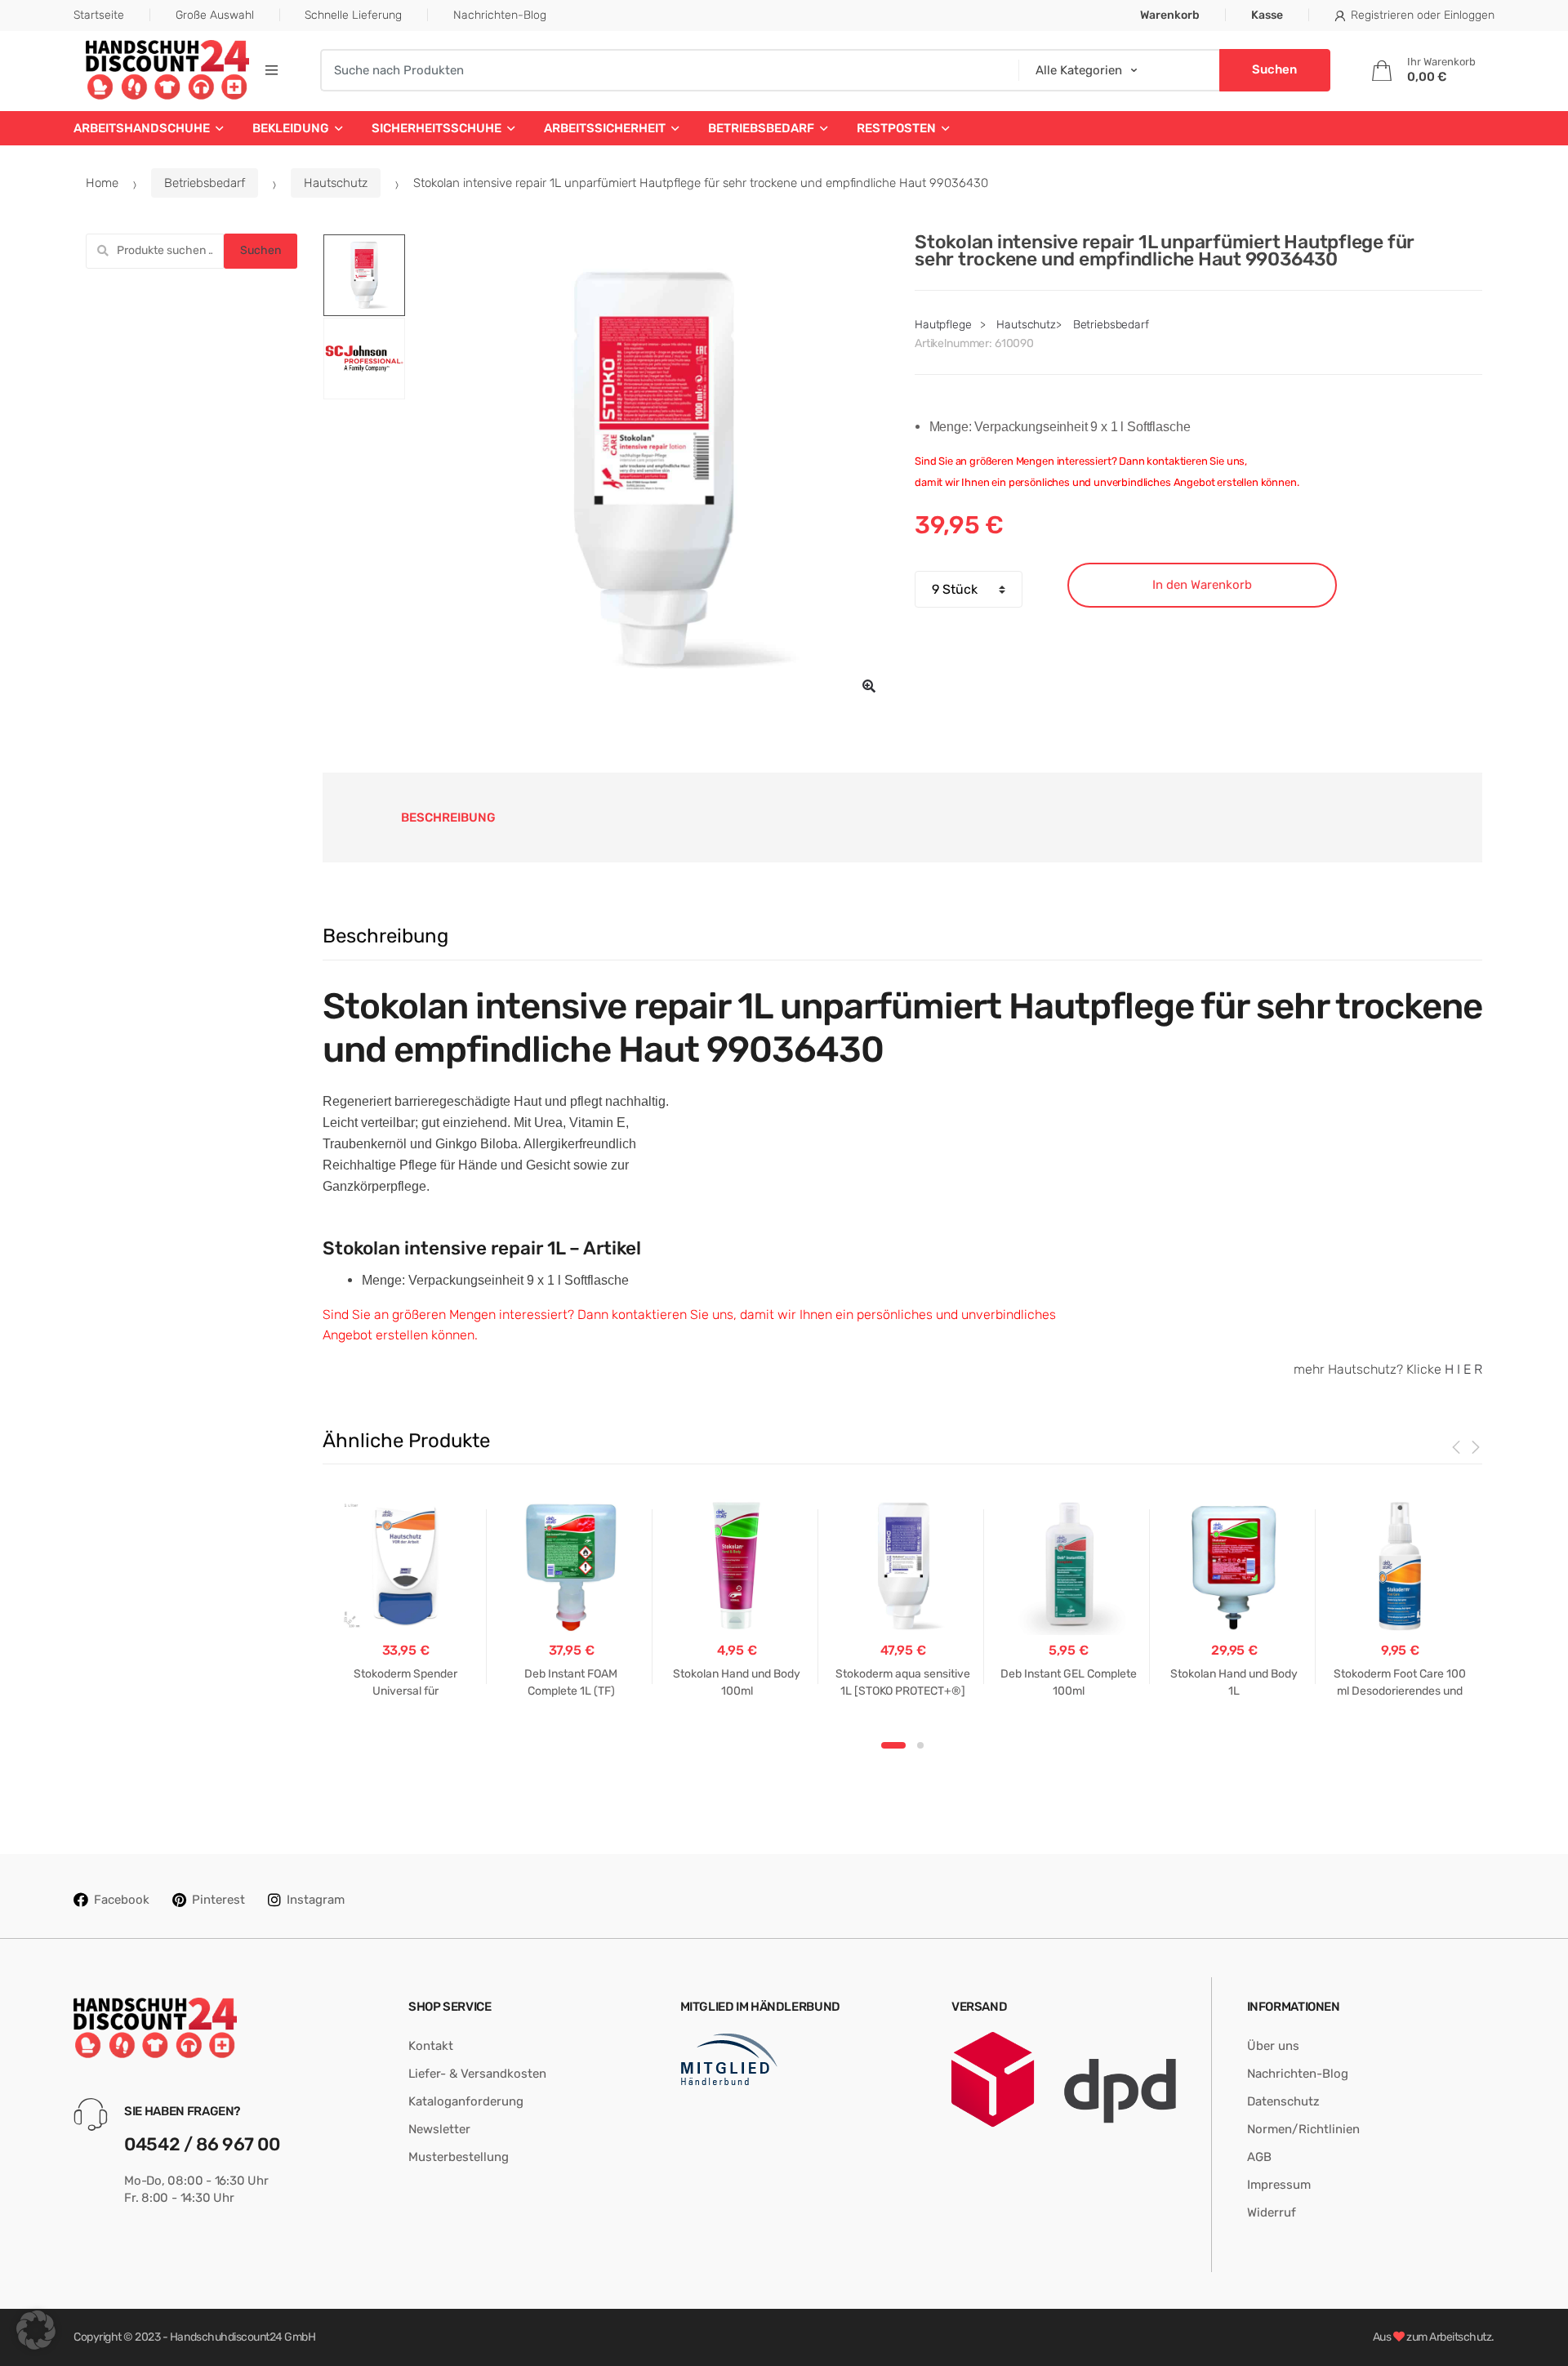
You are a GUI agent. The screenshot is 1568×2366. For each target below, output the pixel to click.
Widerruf (1272, 2212)
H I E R (1463, 1369)
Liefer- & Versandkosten (477, 2074)
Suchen (261, 250)
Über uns (1273, 2046)
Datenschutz (1283, 2101)
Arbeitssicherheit (605, 128)
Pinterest (218, 1900)
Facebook (122, 1900)
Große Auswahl (215, 15)
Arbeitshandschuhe (142, 128)
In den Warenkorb (1202, 585)
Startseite (99, 15)
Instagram (316, 1900)
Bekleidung (291, 128)
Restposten (896, 128)
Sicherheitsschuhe (437, 128)
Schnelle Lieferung (353, 15)
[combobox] (664, 70)
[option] (654, 470)
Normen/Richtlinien (1303, 2129)
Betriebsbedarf (761, 128)
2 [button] (920, 1745)
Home (102, 183)
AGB (1259, 2157)
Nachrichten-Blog (500, 15)
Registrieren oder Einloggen (1423, 15)
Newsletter (439, 2129)
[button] (869, 686)
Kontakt (431, 2046)
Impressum (1279, 2185)
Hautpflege (943, 325)
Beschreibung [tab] (448, 818)
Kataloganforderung (466, 2101)
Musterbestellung (459, 2157)
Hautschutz (336, 183)
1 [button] (893, 1745)
